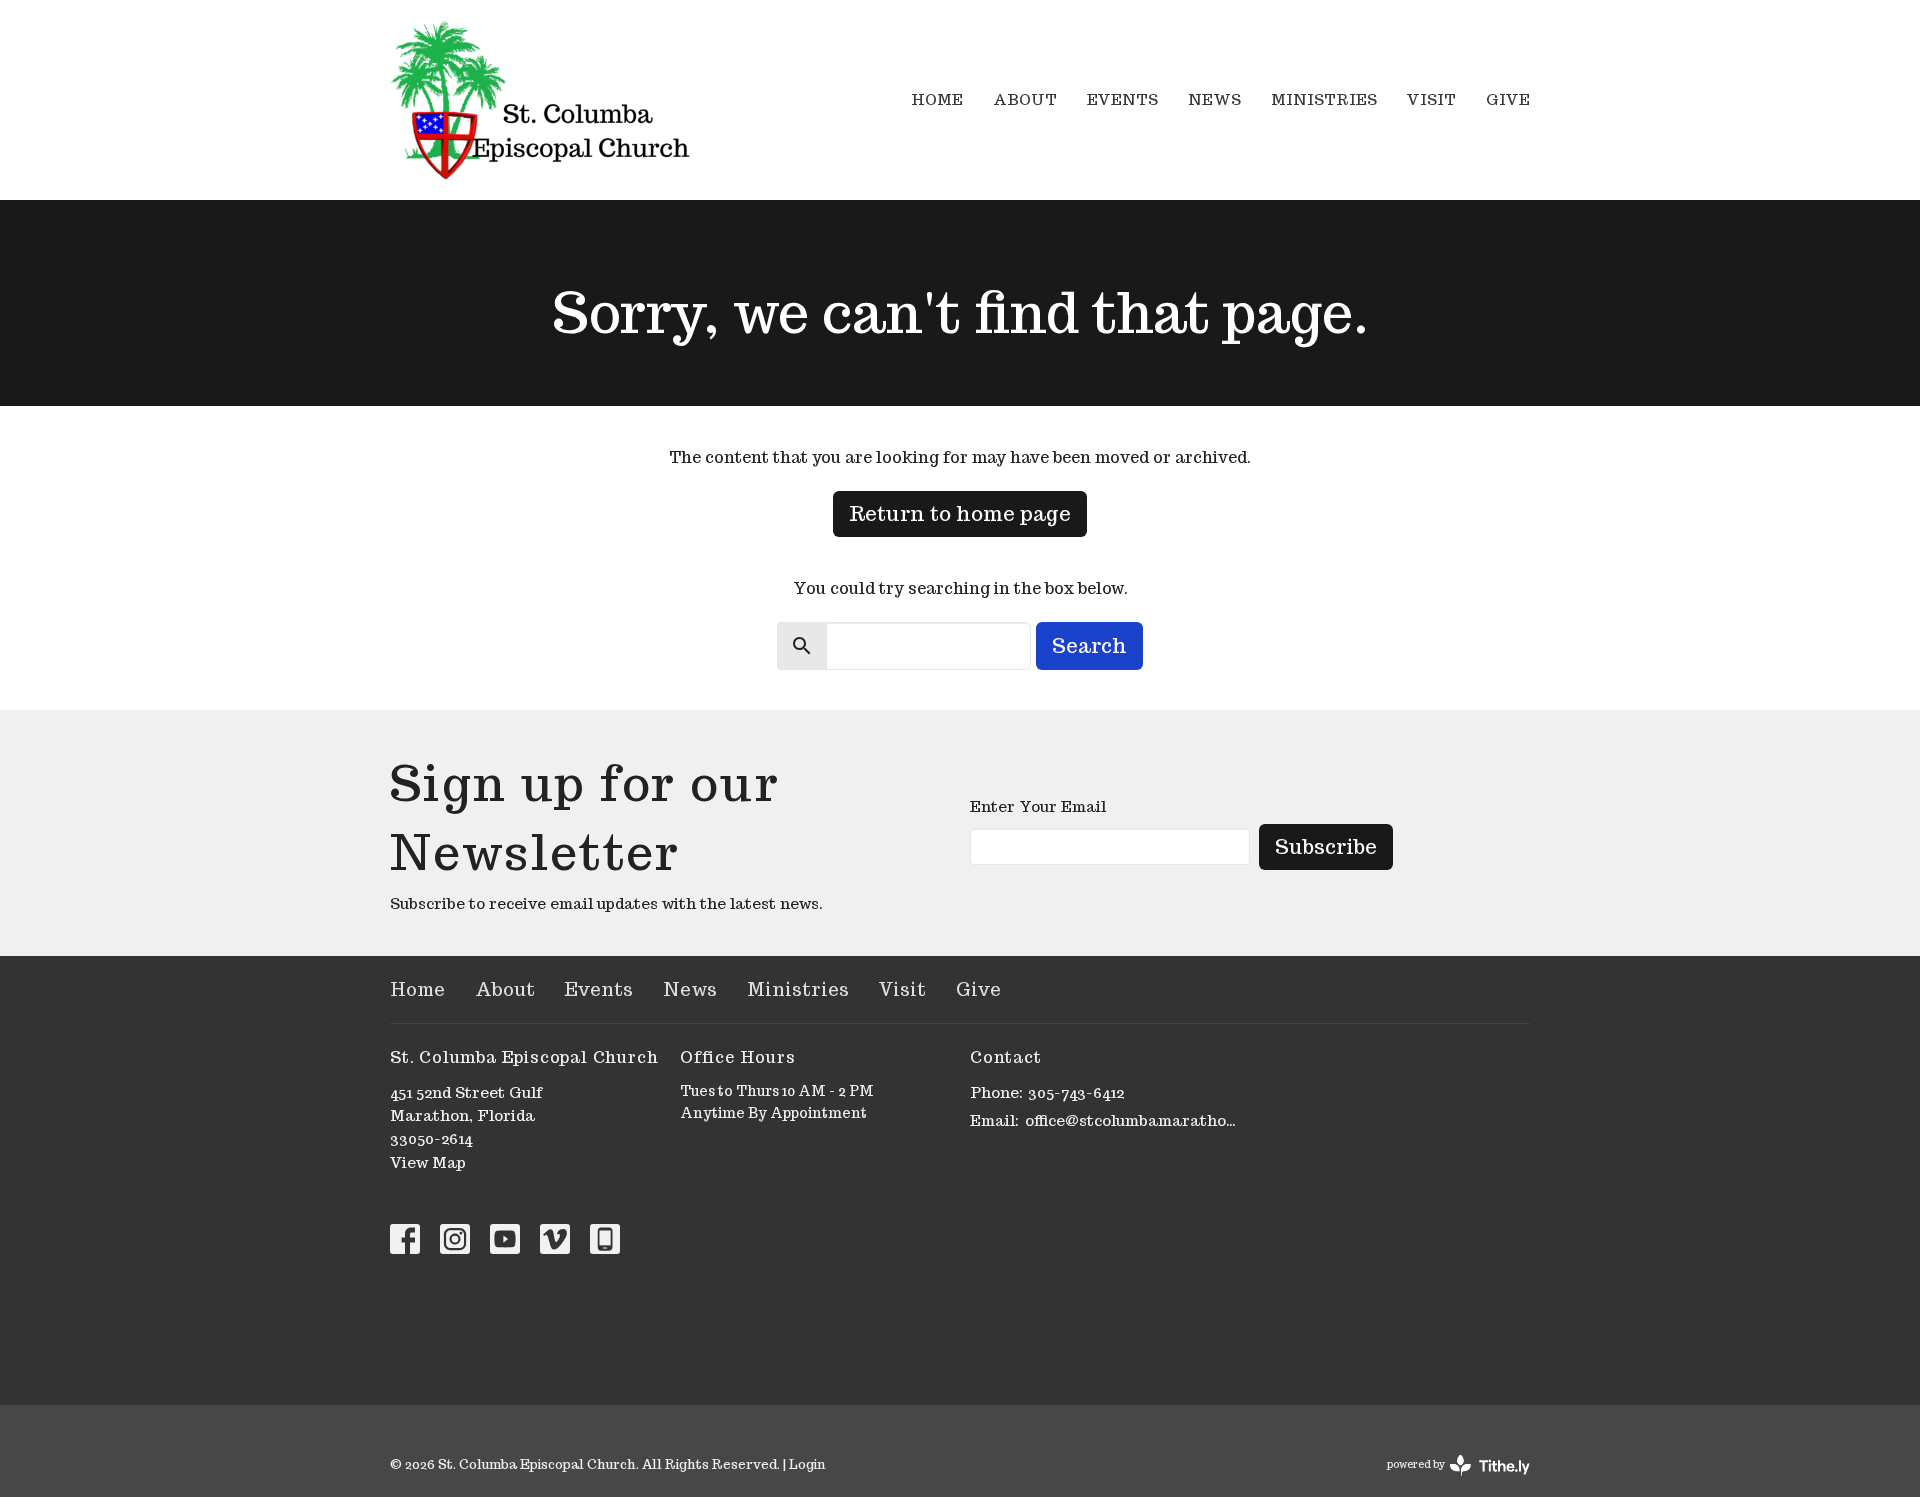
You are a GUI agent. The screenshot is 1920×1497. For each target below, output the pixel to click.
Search (1089, 646)
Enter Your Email (1038, 806)
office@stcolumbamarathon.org (1132, 1120)
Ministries (1324, 99)
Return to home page (960, 514)
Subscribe (1326, 847)
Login (807, 1464)
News (1214, 99)
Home (937, 99)
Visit (1431, 99)
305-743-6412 (1076, 1092)
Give (1508, 99)
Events (1122, 99)
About (1025, 99)
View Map (428, 1162)
